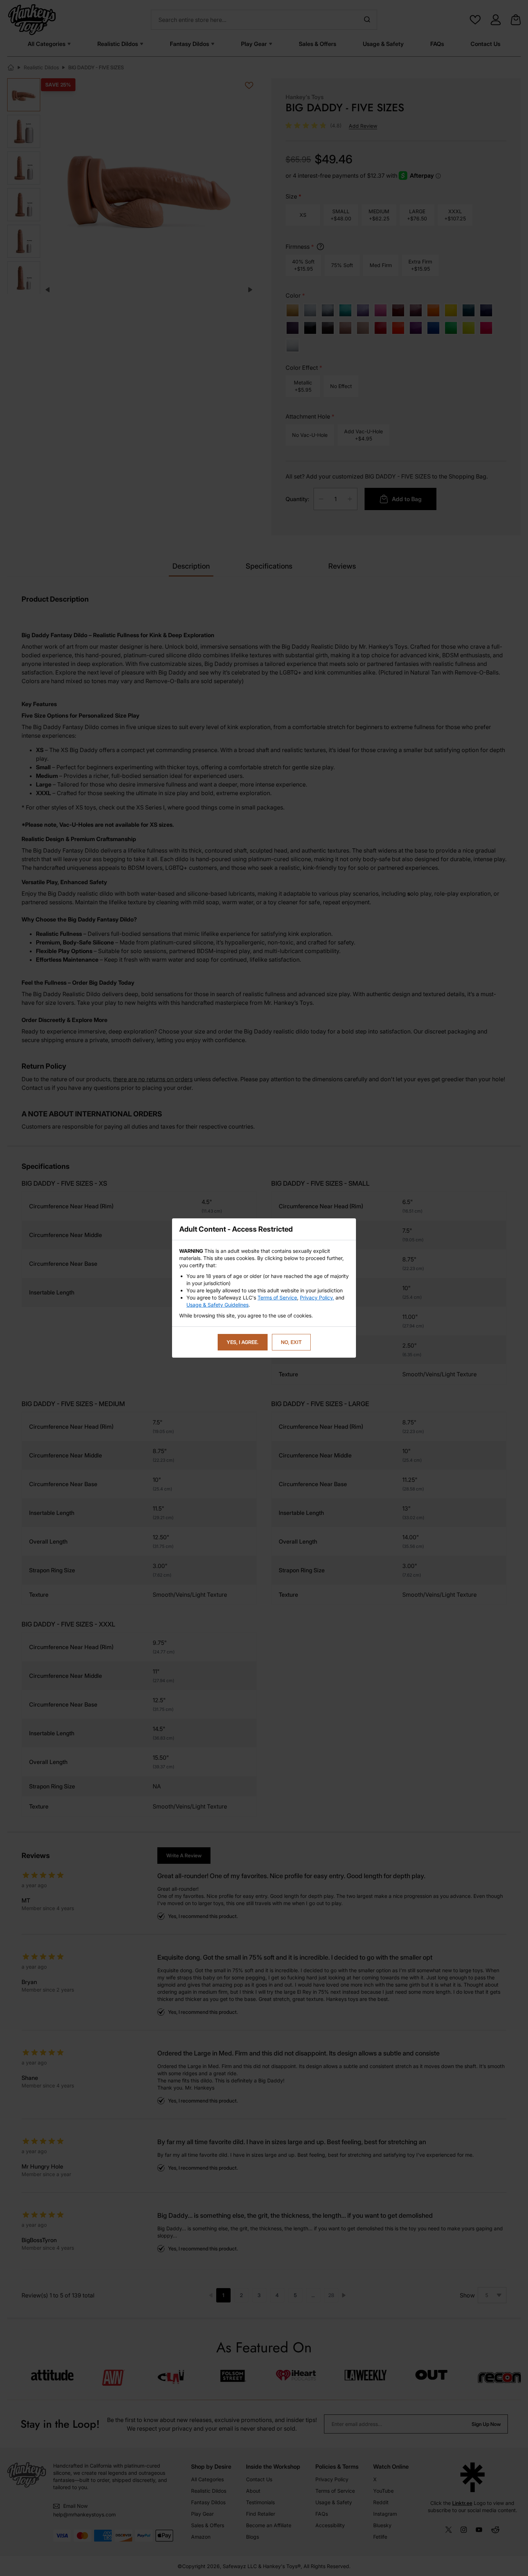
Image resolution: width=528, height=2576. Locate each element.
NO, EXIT (291, 1342)
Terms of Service (277, 1298)
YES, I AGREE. (243, 1342)
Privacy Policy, (317, 1298)
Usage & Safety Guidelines (217, 1305)
